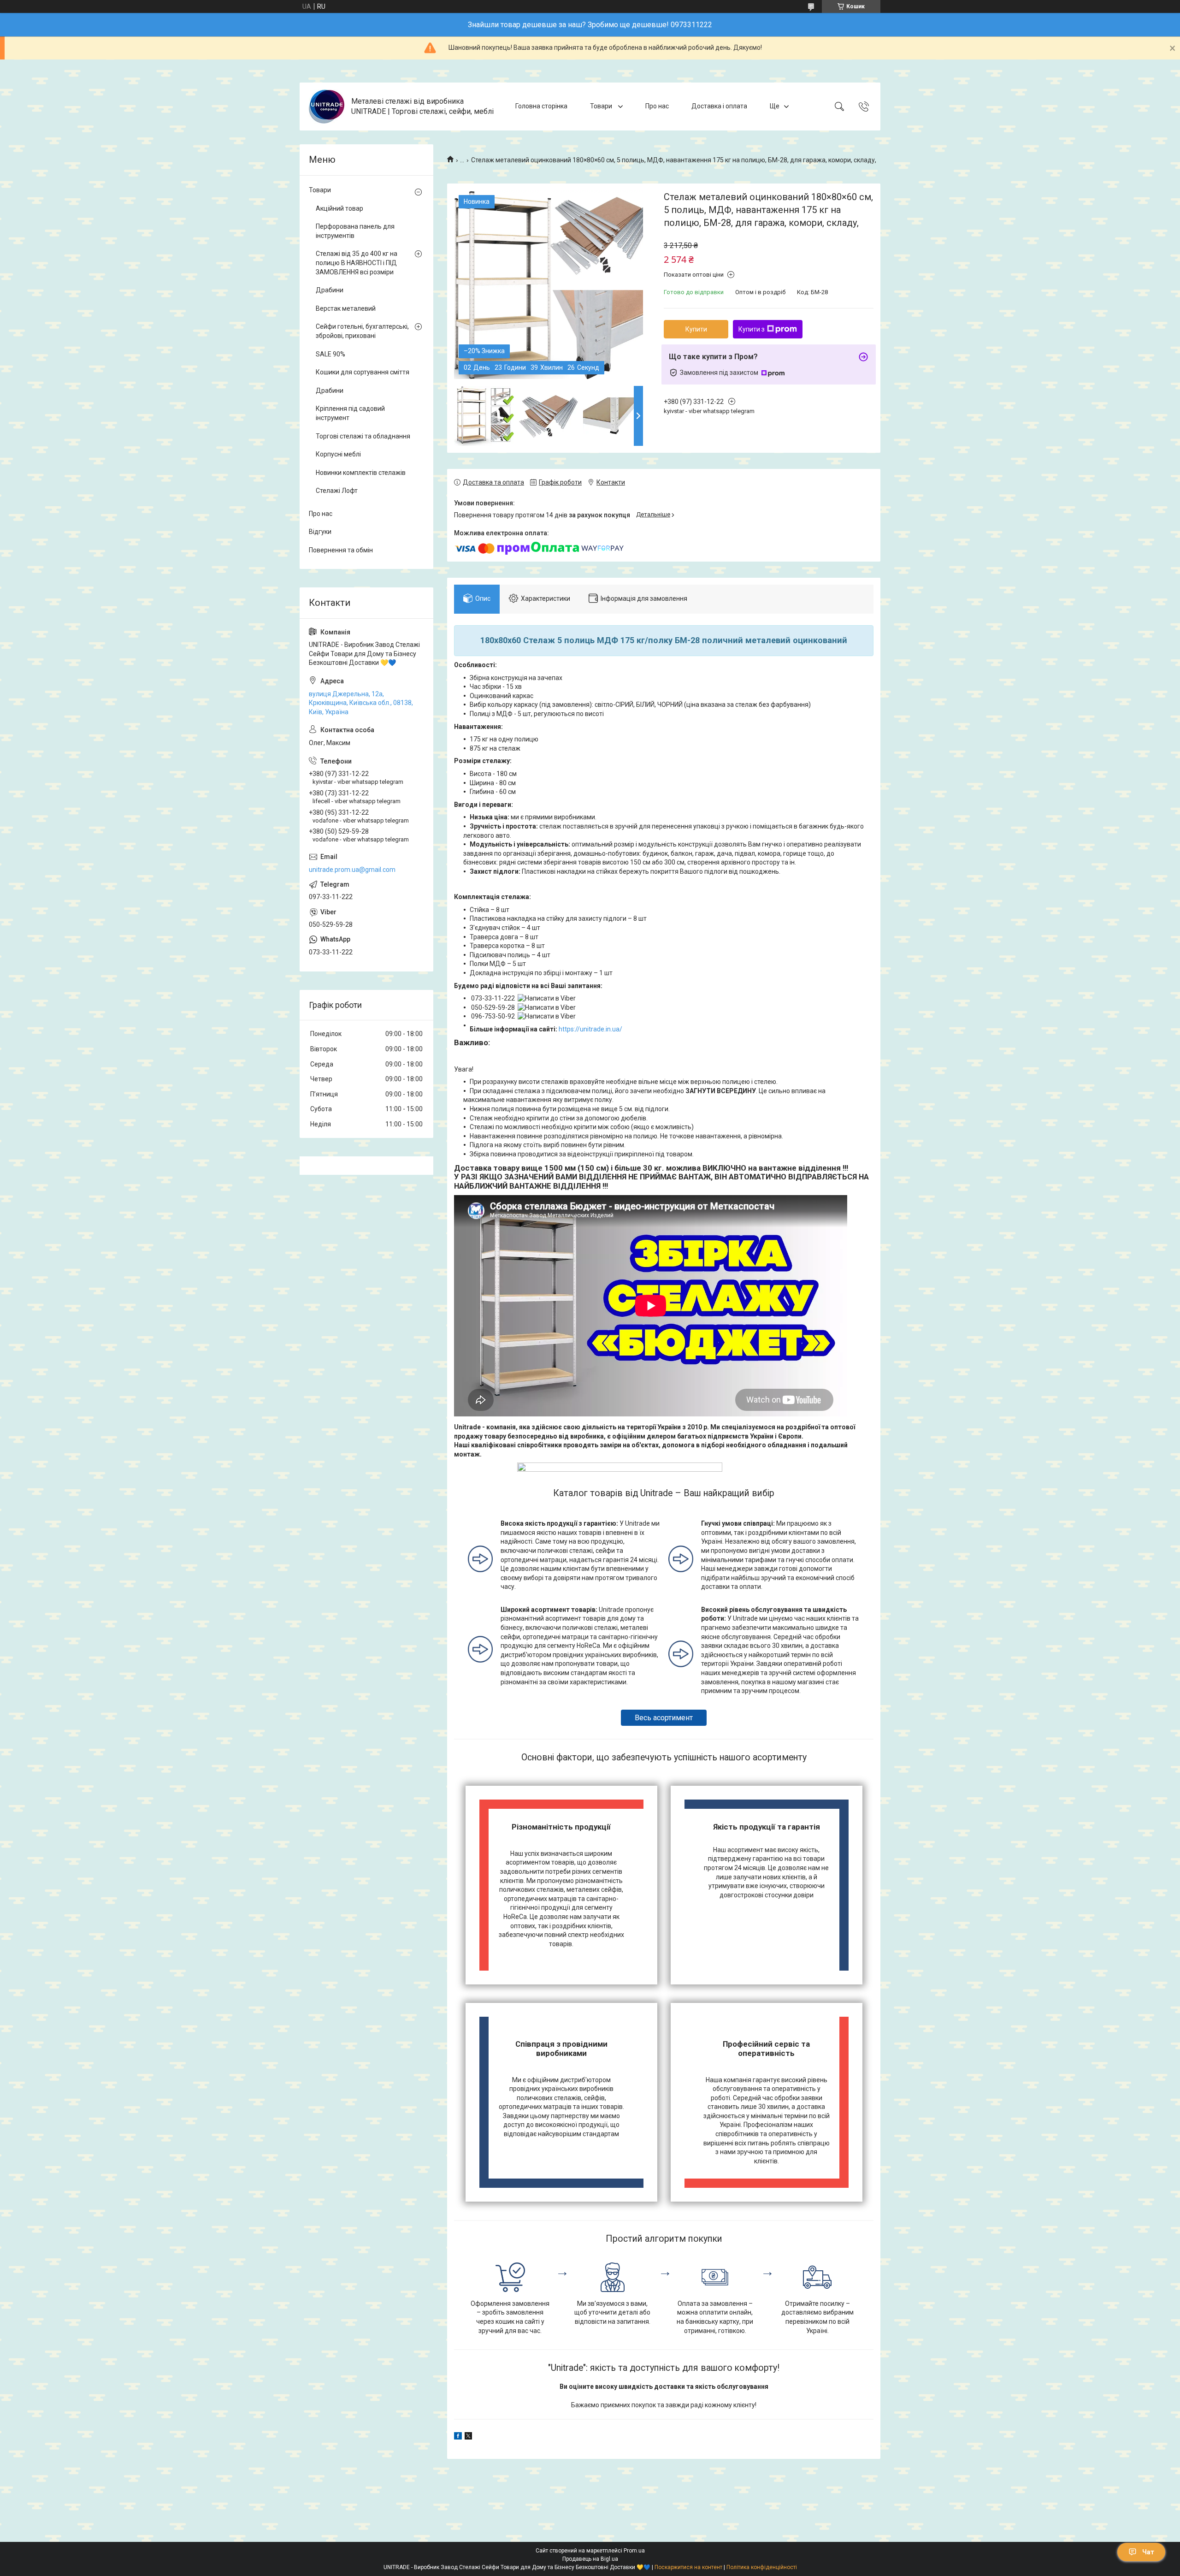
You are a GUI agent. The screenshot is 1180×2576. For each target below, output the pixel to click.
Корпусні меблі (338, 454)
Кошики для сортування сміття (363, 372)
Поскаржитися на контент (688, 2567)
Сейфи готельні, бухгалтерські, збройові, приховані (362, 331)
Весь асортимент (664, 1718)
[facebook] (458, 2437)
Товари (602, 106)
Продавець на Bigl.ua (590, 2559)
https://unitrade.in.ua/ (590, 1029)
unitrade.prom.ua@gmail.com (352, 870)
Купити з (752, 329)
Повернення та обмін (341, 550)
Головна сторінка (541, 106)
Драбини (330, 290)
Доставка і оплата (719, 106)
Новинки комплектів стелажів (361, 473)
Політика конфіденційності (762, 2567)
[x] (468, 2437)
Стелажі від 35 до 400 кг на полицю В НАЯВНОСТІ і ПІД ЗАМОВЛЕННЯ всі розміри (357, 263)
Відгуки (320, 532)
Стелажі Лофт (337, 491)
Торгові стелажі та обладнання (363, 436)
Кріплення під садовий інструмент (350, 413)
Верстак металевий (346, 308)
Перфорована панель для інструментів (355, 231)
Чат (1148, 2552)
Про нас (657, 106)
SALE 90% (330, 354)
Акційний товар (339, 208)
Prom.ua (634, 2551)
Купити (696, 329)
